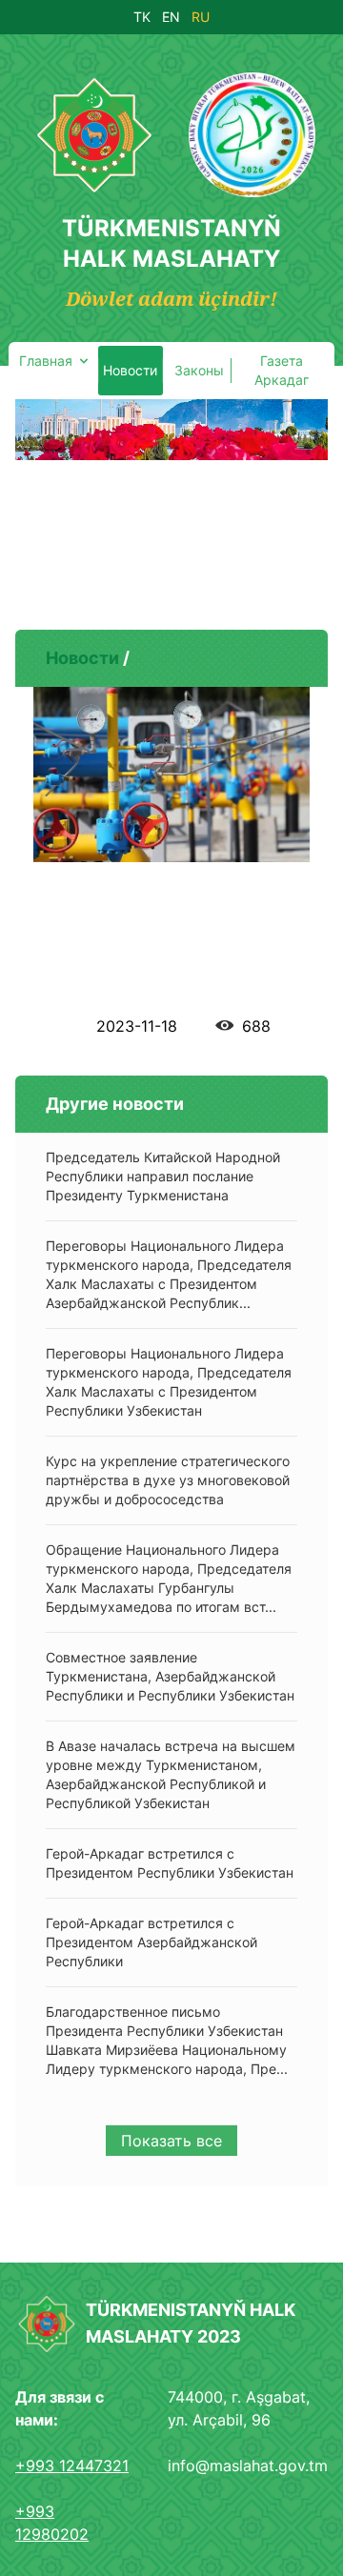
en (171, 17)
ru (201, 17)
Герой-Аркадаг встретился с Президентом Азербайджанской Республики (151, 1942)
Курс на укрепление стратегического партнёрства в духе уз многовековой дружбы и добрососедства (168, 1480)
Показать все (171, 2141)
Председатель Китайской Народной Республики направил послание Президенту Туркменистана (163, 1176)
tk (142, 17)
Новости (82, 658)
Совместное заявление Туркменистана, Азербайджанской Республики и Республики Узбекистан (170, 1676)
